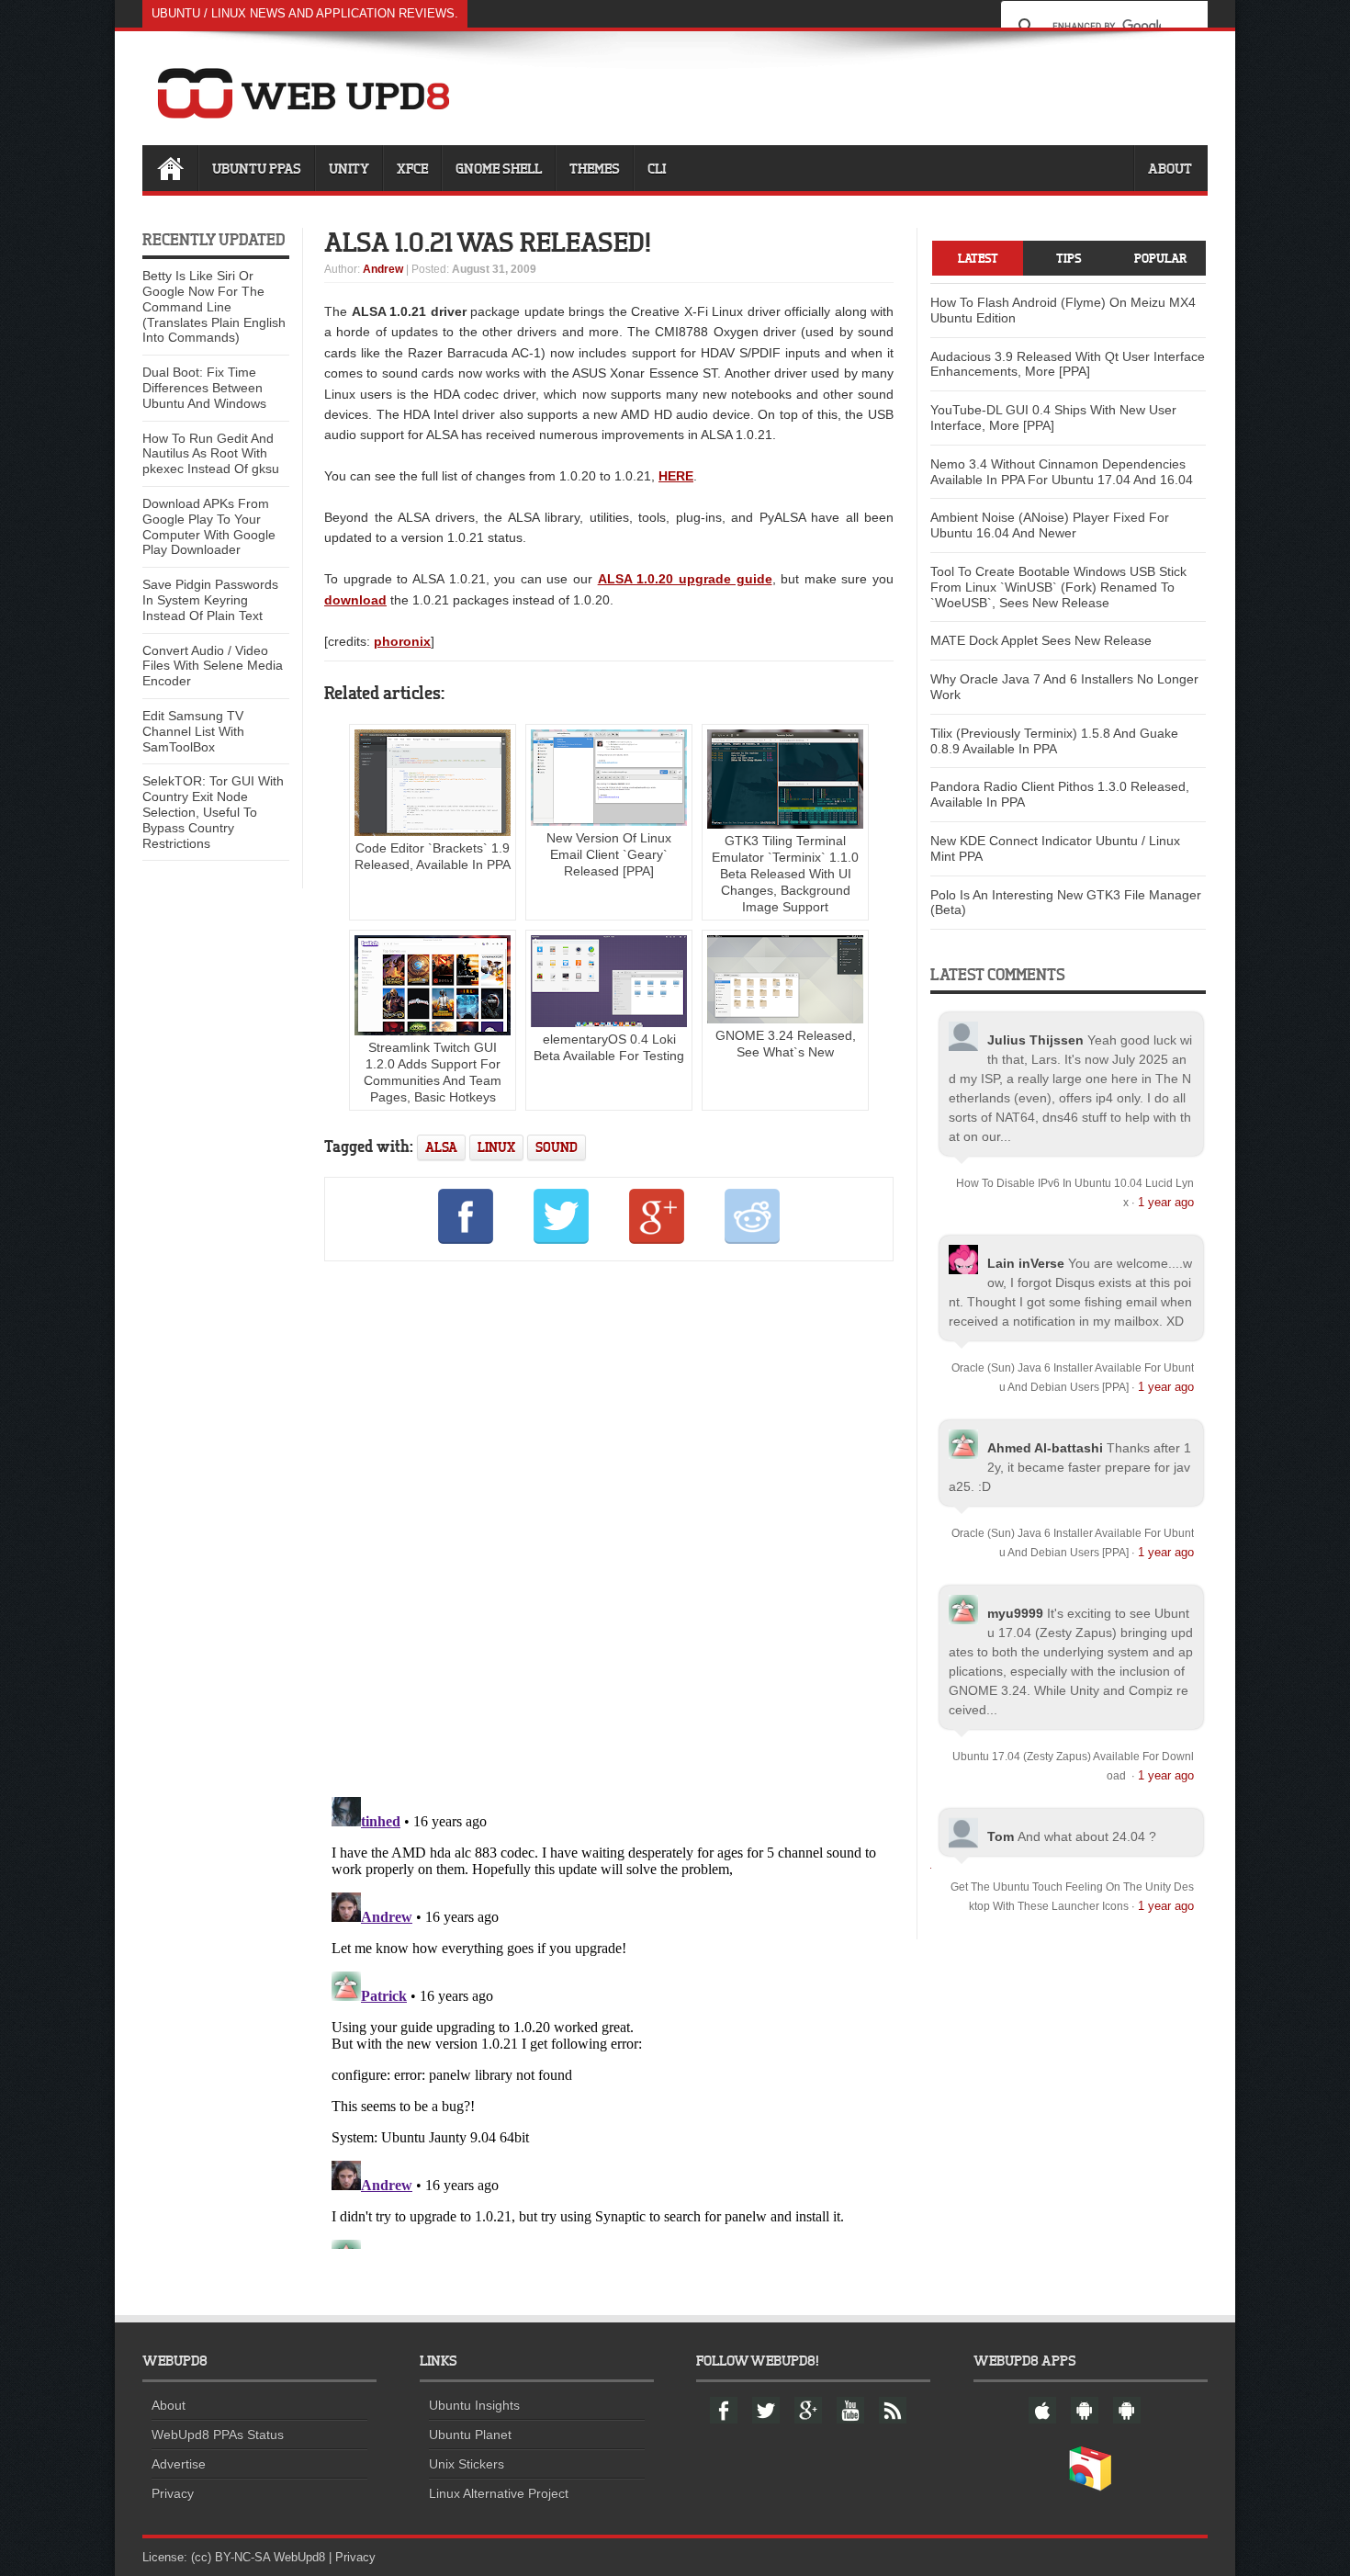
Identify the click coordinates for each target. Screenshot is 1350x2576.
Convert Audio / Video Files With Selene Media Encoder (213, 666)
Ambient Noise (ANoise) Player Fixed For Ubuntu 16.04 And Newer (1050, 525)
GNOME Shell (499, 168)
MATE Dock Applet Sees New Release (1041, 640)
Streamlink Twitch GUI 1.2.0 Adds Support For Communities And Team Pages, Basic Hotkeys (433, 1072)
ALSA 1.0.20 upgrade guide (685, 579)
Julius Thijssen (1035, 1040)
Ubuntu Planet (470, 2435)
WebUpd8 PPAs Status (218, 2435)
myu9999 (1015, 1613)
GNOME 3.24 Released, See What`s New (786, 1044)
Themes (595, 168)
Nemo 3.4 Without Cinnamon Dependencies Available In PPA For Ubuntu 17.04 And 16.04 (1062, 472)
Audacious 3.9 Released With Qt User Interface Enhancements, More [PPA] (1068, 364)
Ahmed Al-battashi (1045, 1448)
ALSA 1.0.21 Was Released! (488, 242)
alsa (441, 1147)
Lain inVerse (1026, 1263)
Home (170, 168)
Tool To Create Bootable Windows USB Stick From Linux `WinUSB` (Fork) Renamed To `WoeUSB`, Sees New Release (1058, 587)
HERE (676, 476)
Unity (349, 168)
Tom (1001, 1836)
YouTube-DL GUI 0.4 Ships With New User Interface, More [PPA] (1053, 418)
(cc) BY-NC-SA (231, 2557)
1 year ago (1166, 1202)
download (355, 600)
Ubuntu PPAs (257, 168)
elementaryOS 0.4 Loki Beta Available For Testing (609, 1047)
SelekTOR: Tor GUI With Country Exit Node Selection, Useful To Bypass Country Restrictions (213, 812)
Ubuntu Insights (474, 2405)
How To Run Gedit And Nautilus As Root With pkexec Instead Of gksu (211, 454)
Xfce (412, 168)
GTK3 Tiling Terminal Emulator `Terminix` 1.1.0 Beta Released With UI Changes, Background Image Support (785, 874)
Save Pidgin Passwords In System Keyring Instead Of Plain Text (210, 600)
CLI (657, 168)
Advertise (179, 2464)
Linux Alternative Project (499, 2493)
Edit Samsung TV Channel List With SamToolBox (193, 731)
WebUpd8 (299, 2557)
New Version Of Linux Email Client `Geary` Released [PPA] (609, 854)
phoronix (402, 641)
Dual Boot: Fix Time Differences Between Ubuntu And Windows (204, 388)
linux (496, 1147)
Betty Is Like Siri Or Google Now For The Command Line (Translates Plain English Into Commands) (214, 306)
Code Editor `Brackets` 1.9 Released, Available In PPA (433, 856)
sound (557, 1147)
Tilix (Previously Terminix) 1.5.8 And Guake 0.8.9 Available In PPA (1054, 741)
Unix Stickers (467, 2464)
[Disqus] (609, 1526)
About (1170, 168)
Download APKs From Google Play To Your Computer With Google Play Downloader (209, 526)
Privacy (173, 2493)
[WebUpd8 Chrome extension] (1090, 2487)
